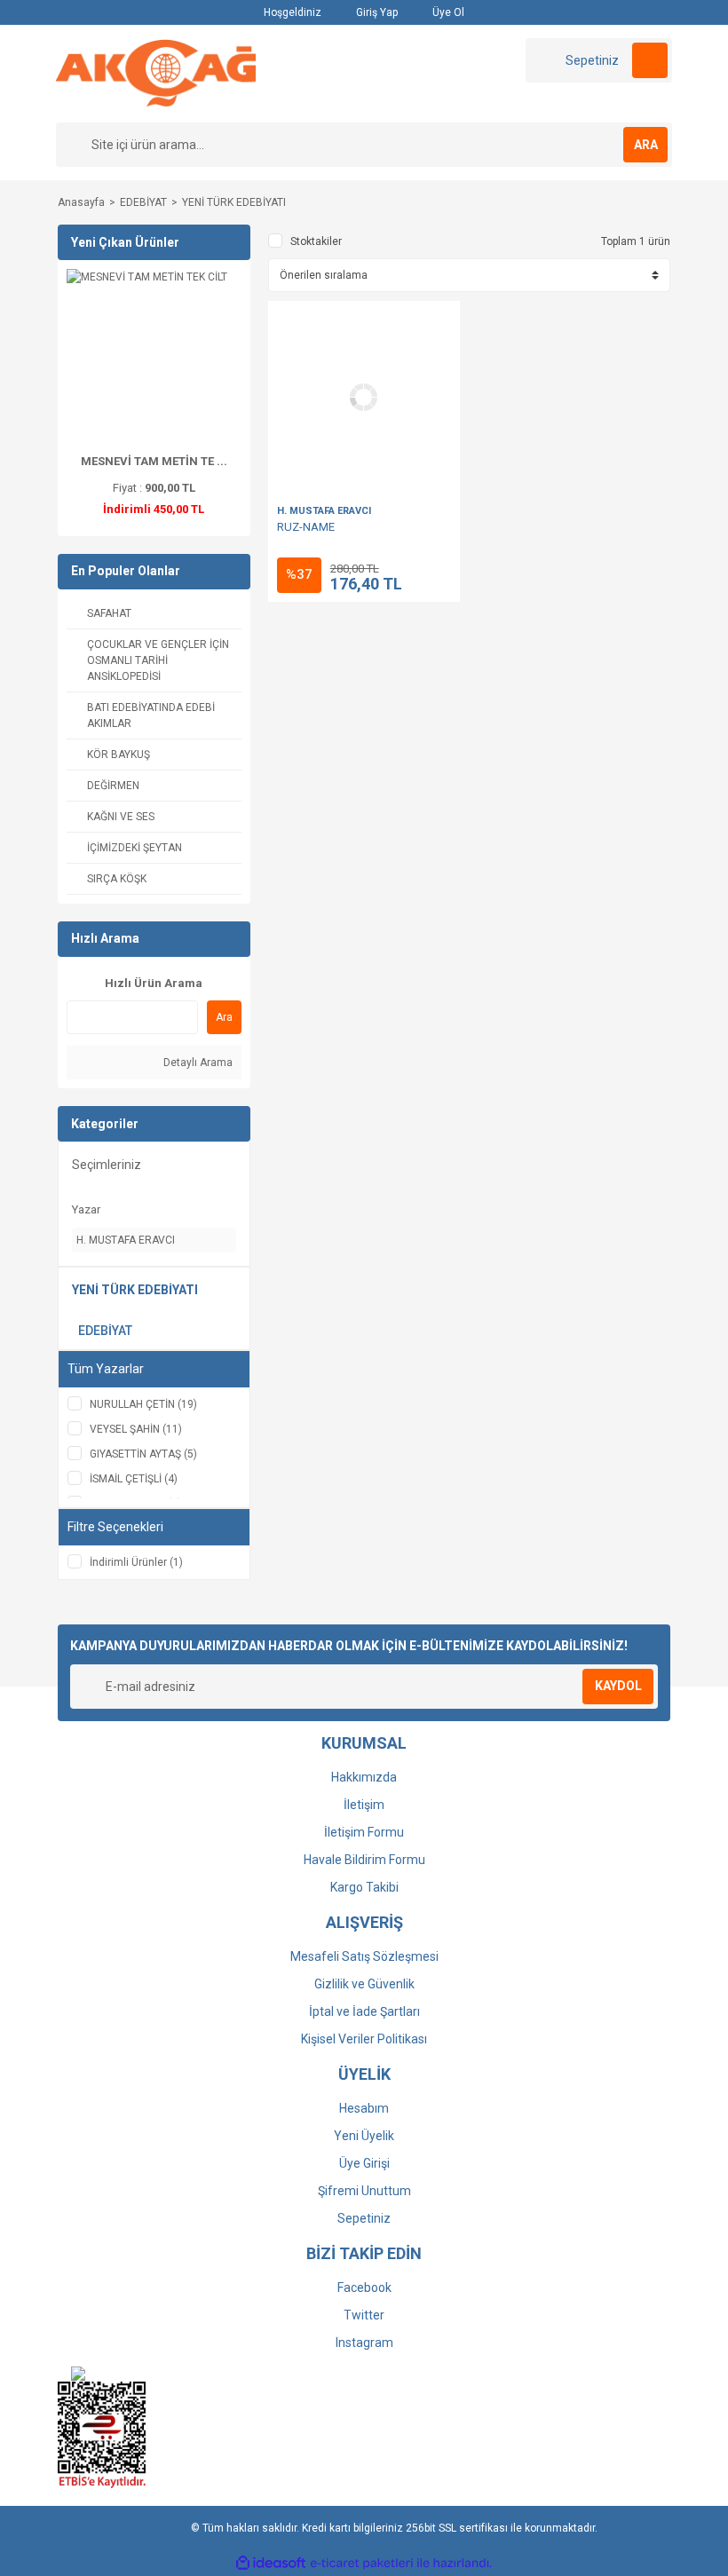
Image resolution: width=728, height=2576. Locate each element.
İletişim (364, 1805)
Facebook (364, 2288)
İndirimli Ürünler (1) (136, 1562)
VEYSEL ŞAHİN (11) (136, 1429)
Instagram (364, 2343)
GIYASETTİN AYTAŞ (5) (143, 1454)
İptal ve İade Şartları (364, 2011)
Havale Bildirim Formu (364, 1860)
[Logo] (156, 73)
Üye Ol (447, 12)
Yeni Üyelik (364, 2136)
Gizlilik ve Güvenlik (364, 1984)
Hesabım (364, 2108)
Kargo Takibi (364, 1887)
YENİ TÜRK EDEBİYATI (234, 202)
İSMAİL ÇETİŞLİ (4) (134, 1479)
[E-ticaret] (362, 2563)
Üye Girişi (364, 2163)
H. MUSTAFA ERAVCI (324, 511)
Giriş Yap (376, 12)
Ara (224, 1017)
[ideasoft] (271, 2563)
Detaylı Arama (197, 1063)
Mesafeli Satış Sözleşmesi (364, 1956)
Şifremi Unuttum (364, 2191)
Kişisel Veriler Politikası (364, 2039)
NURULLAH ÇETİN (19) (143, 1404)
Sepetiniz (364, 2218)
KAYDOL (618, 1686)
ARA (646, 145)
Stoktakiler (316, 241)
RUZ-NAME (306, 527)
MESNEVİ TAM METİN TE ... (154, 461)
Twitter (364, 2315)
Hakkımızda (364, 1777)
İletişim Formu (364, 1832)
